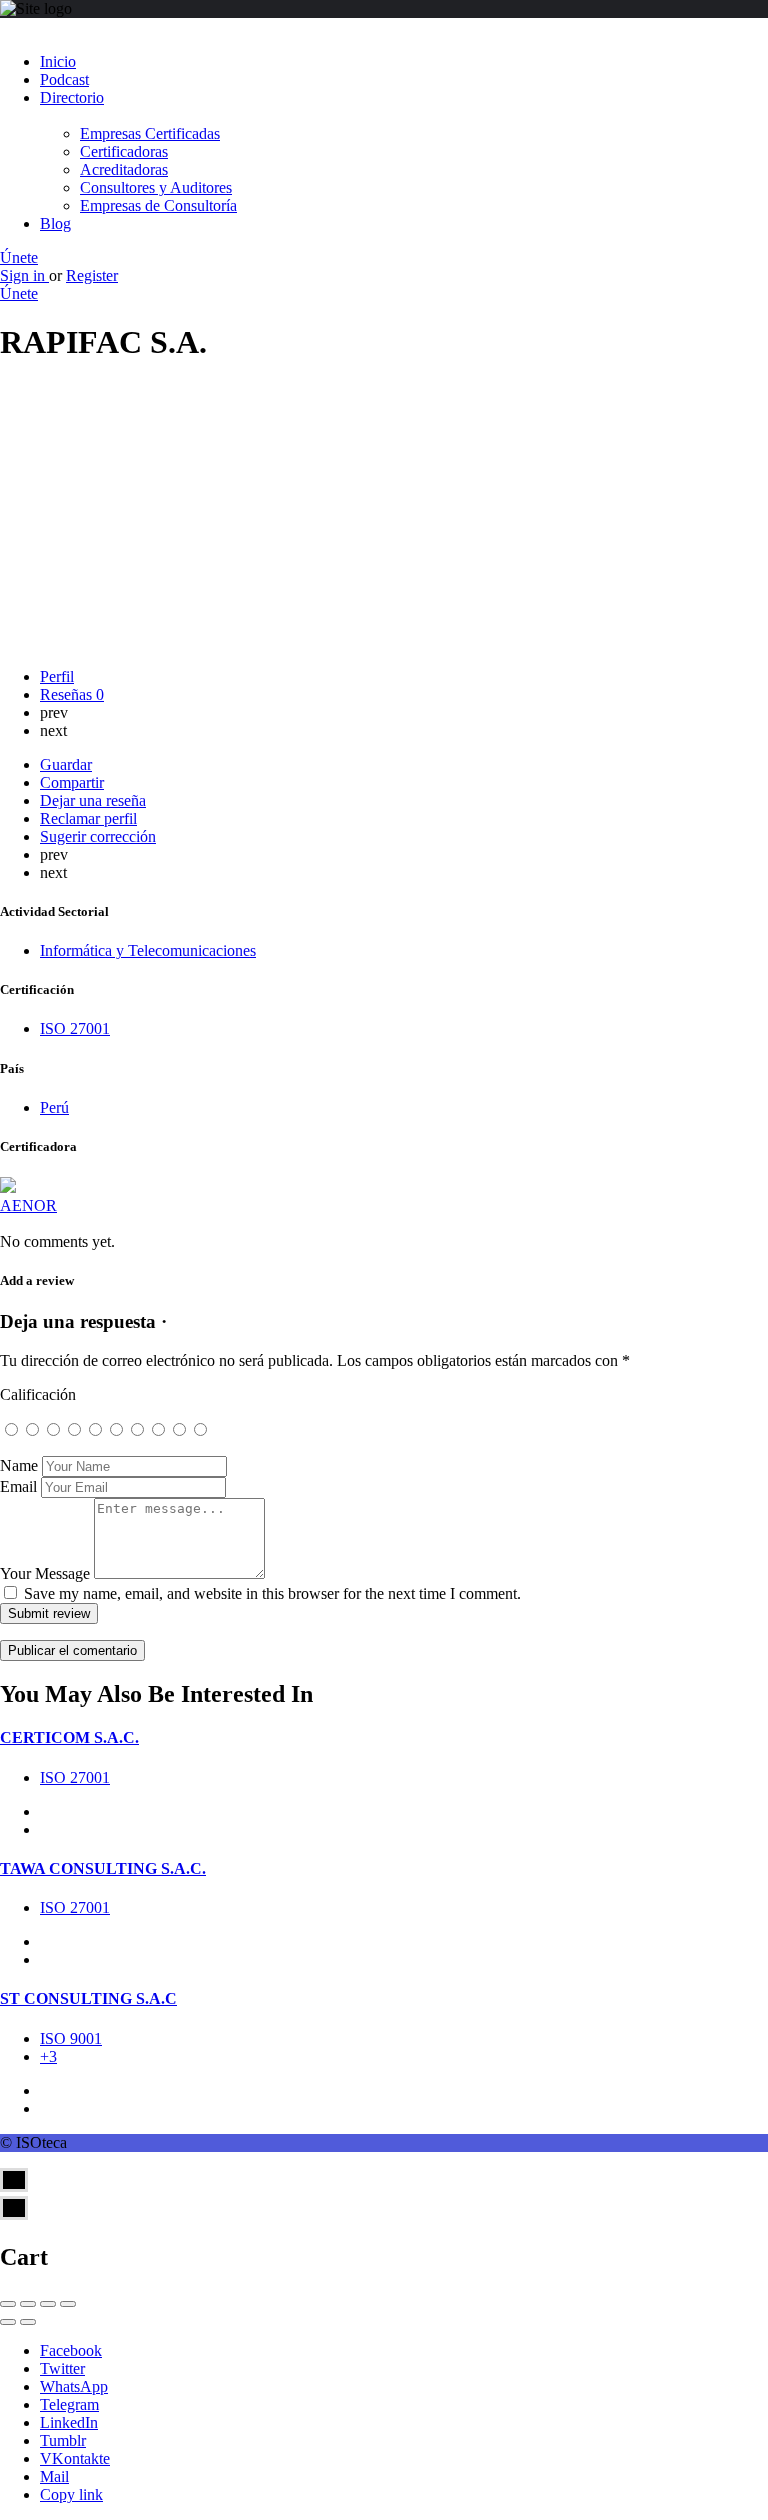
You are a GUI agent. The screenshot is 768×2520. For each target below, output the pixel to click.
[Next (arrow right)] (28, 2322)
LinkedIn (69, 2422)
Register (92, 275)
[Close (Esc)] (8, 2304)
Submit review (49, 1613)
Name (19, 1465)
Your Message (45, 1573)
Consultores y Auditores (156, 187)
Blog (55, 223)
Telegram (69, 2404)
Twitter (62, 2368)
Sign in (24, 275)
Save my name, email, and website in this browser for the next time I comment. (272, 1593)
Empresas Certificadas (150, 133)
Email (18, 1486)
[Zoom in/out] (68, 2304)
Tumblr (63, 2440)
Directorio (72, 97)
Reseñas (72, 694)
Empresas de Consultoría (158, 205)
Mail (54, 2476)
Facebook (71, 2350)
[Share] (28, 2304)
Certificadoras (124, 151)
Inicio (58, 61)
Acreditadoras (124, 169)
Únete (19, 257)
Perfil (57, 676)
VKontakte (75, 2458)
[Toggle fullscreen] (48, 2304)
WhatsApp (74, 2386)
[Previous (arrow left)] (8, 2322)
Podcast (64, 79)
